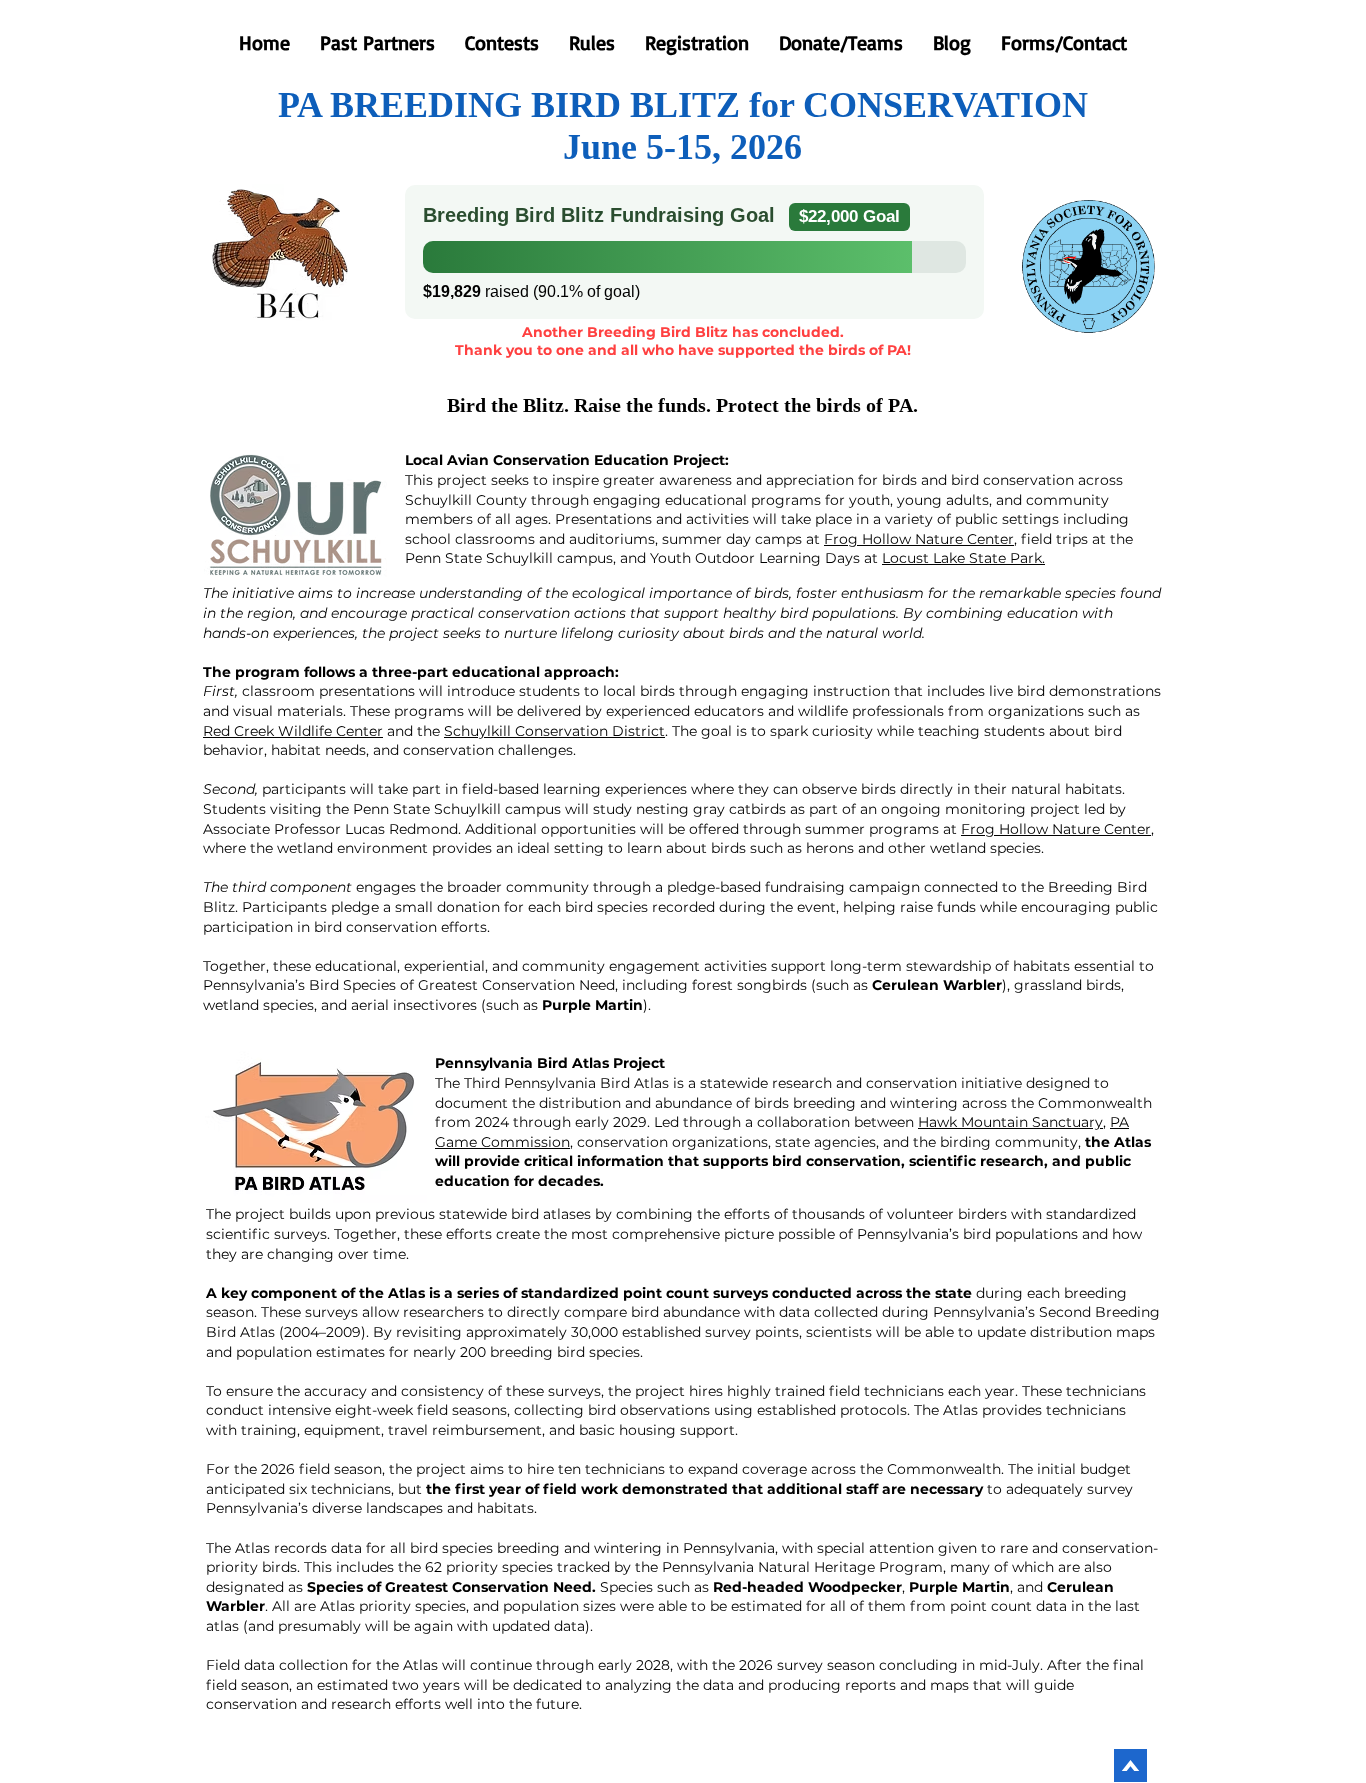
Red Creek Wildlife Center (293, 731)
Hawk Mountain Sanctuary (1010, 1122)
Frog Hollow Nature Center (919, 539)
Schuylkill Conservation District (554, 731)
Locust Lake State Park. (963, 558)
